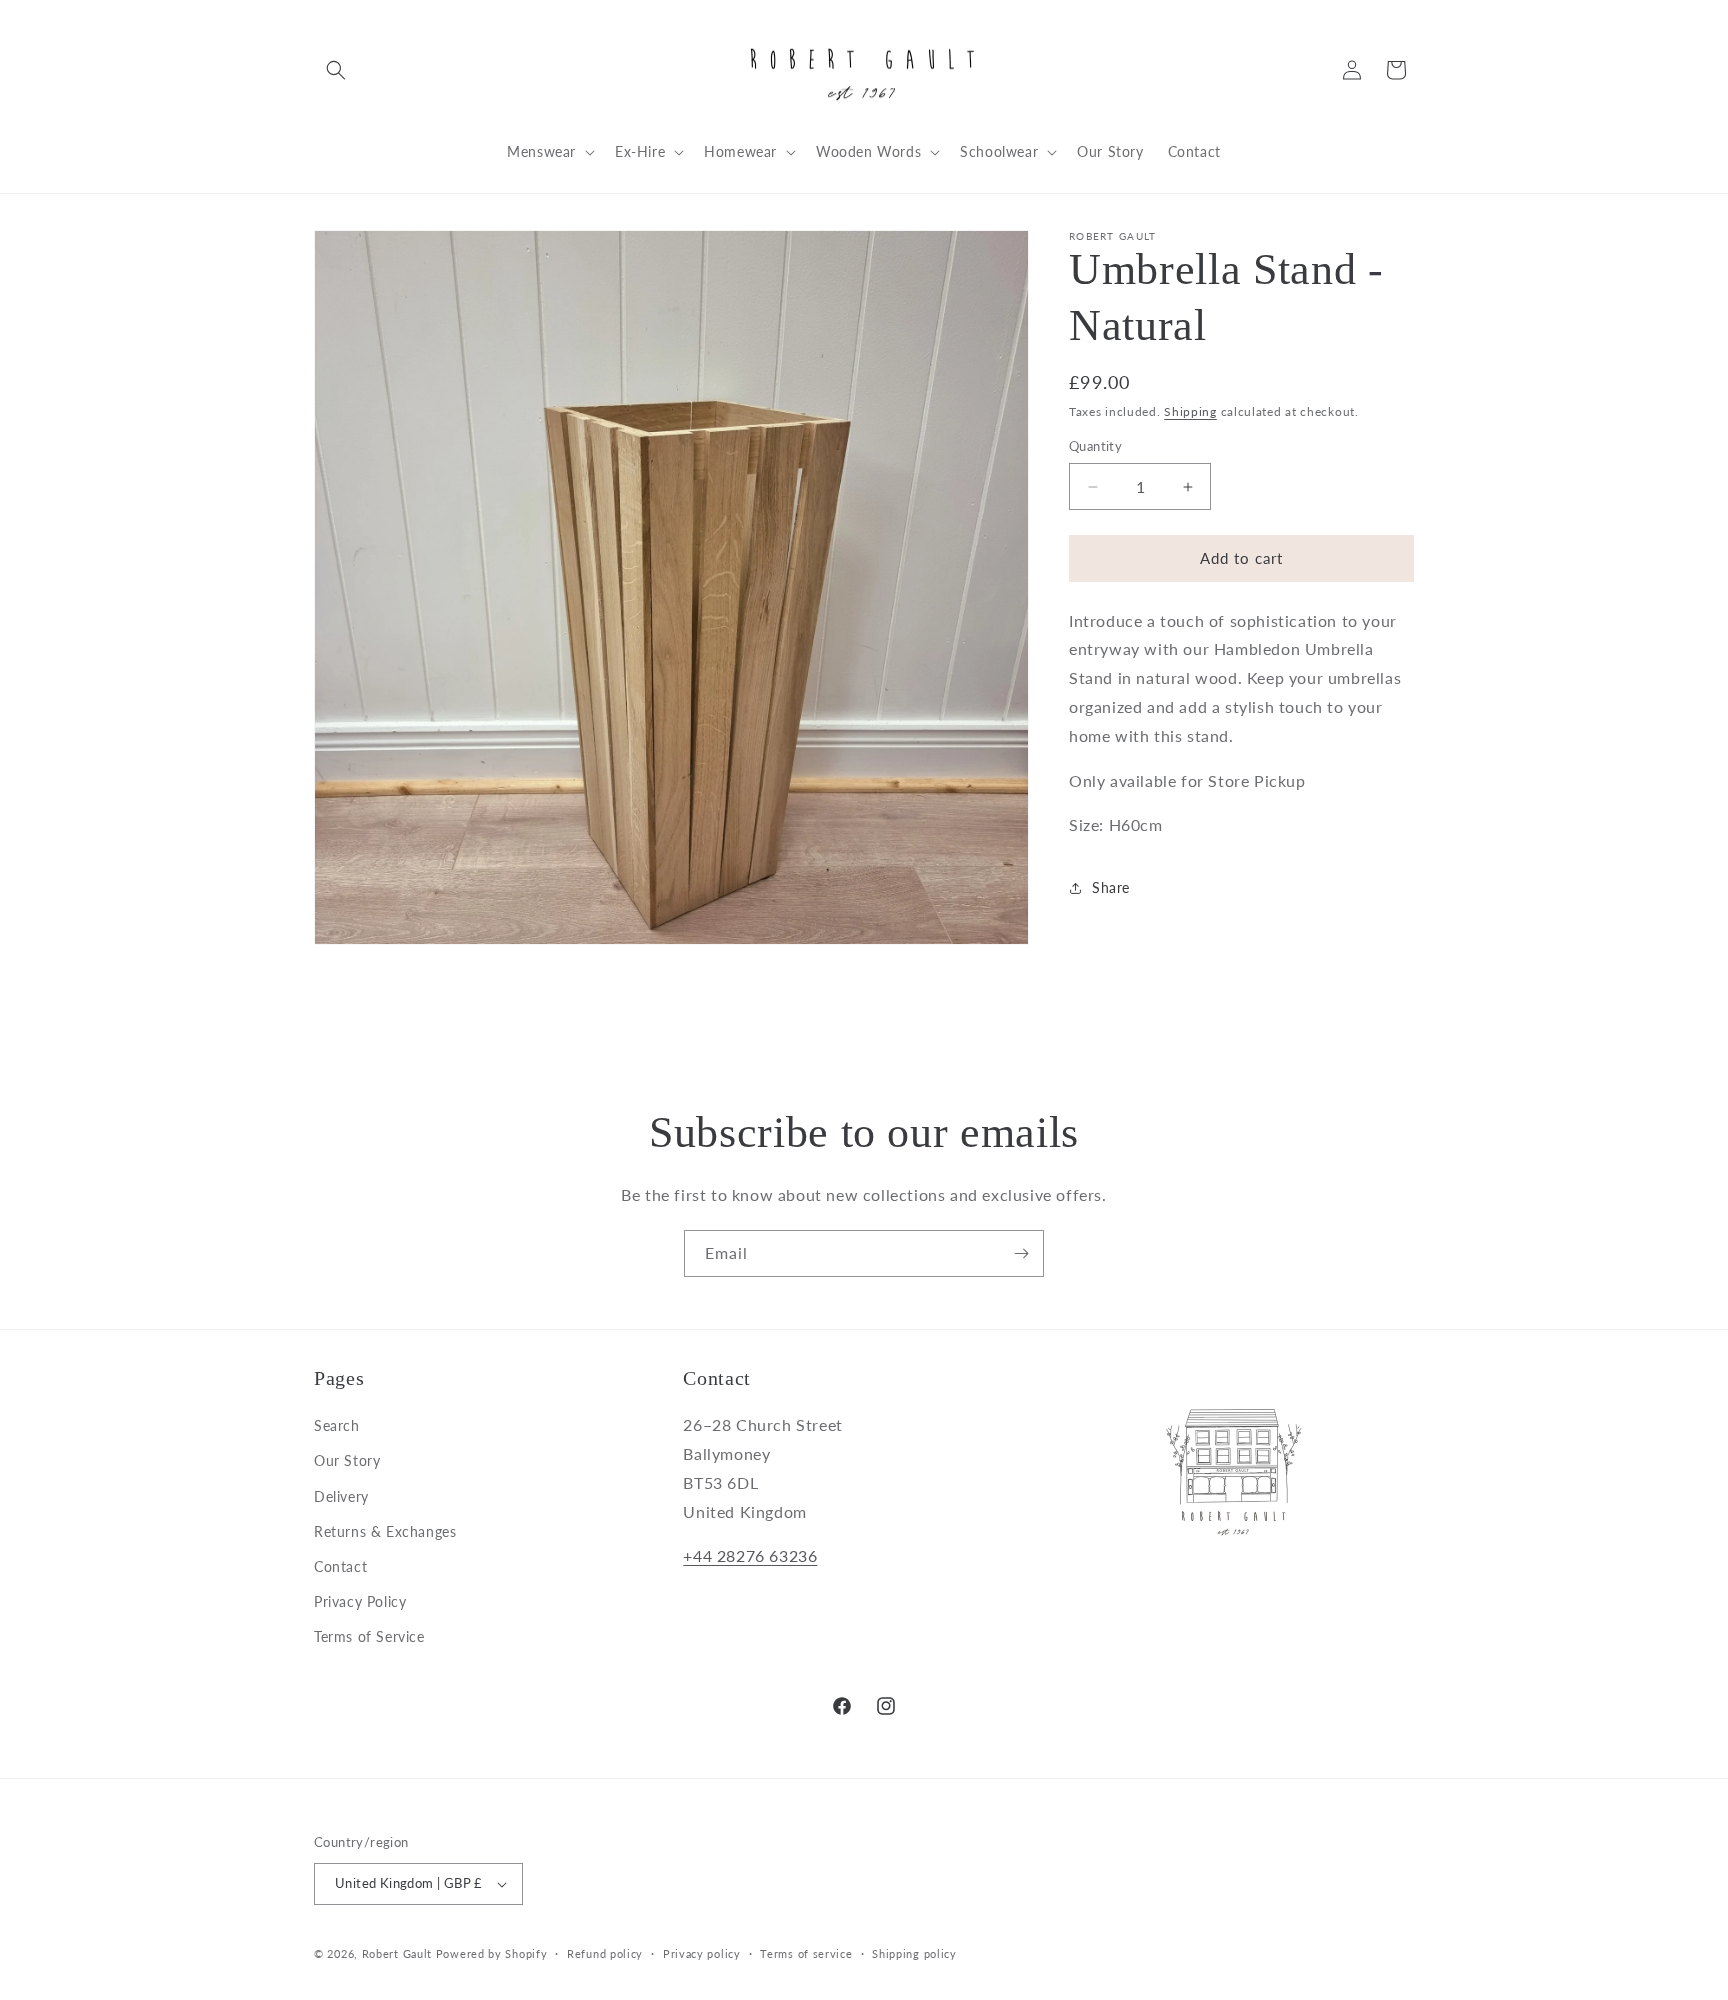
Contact (340, 1566)
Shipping (1190, 411)
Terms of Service (369, 1636)
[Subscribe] (1021, 1253)
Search (337, 1425)
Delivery (341, 1496)
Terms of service (806, 1953)
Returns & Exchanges (385, 1531)
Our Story (347, 1460)
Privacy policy (702, 1953)
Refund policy (605, 1953)
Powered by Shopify (492, 1953)
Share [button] (1111, 887)
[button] (336, 70)
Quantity (1095, 447)
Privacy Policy (360, 1601)
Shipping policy (914, 1953)
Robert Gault (397, 1953)
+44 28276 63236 (750, 1555)
